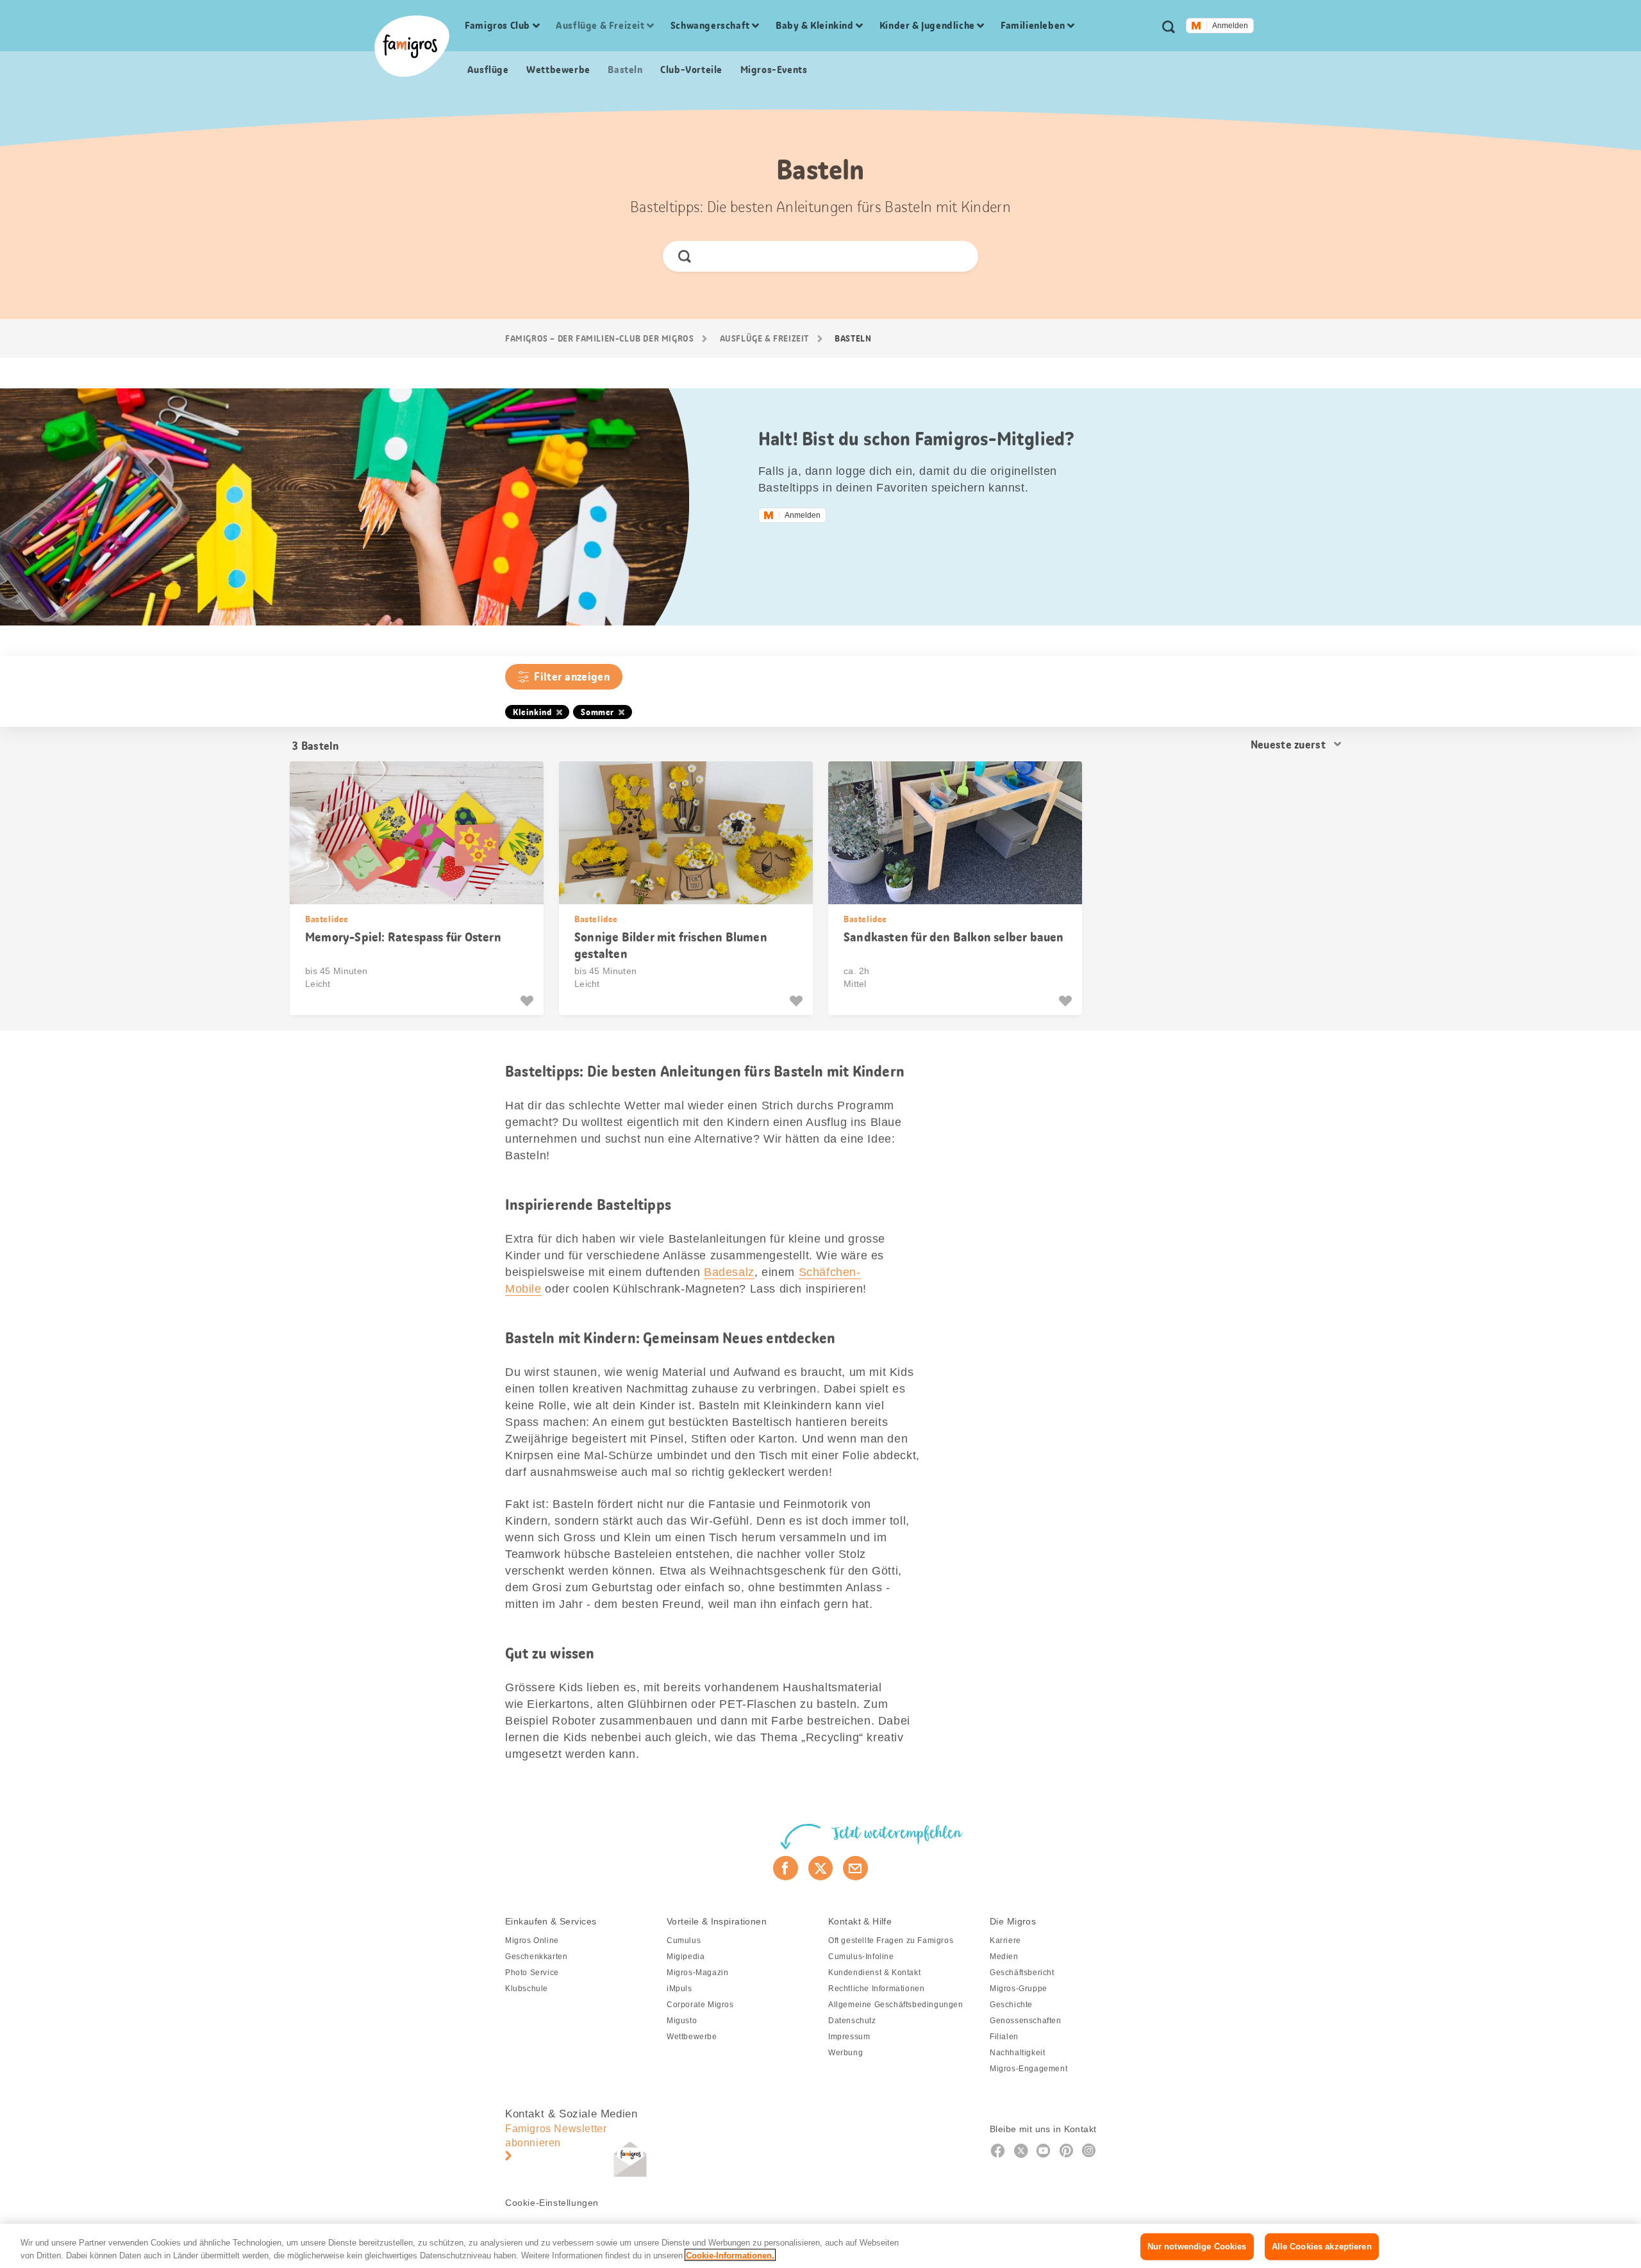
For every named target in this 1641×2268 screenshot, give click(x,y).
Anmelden (1230, 26)
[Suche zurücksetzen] (957, 256)
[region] (820, 2246)
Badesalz (729, 1272)
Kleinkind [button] (532, 712)
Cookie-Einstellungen (552, 2203)
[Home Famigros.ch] (412, 46)
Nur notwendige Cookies (1197, 2247)
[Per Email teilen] (855, 1868)
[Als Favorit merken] (529, 1001)
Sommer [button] (597, 712)
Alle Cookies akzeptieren (1322, 2247)
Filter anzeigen (572, 677)
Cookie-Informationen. (730, 2255)
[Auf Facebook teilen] (786, 1868)
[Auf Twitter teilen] (821, 1868)
